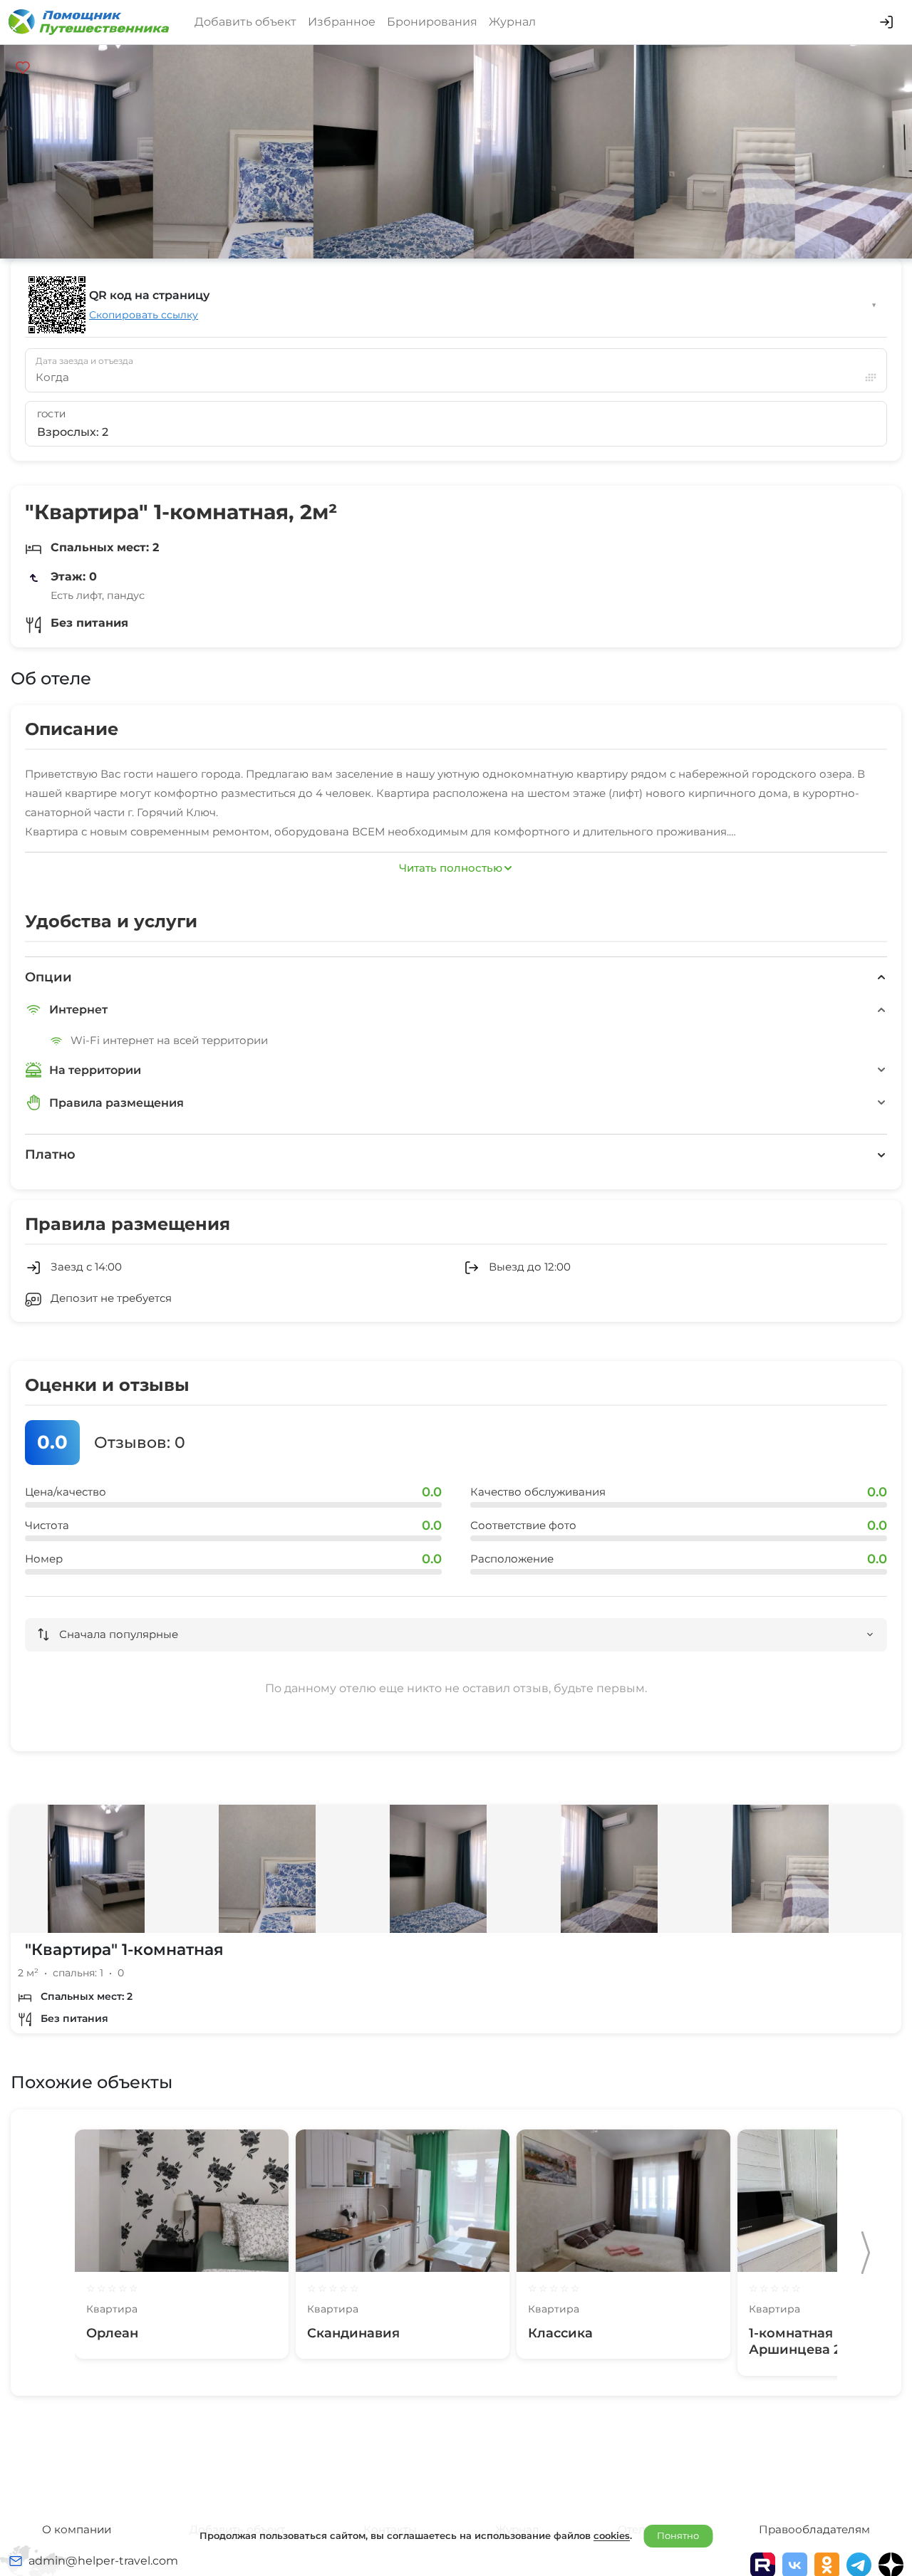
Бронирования (432, 22)
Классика (560, 2333)
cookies (612, 2535)
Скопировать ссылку (144, 315)
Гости (52, 414)
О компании (77, 2529)
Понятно (678, 2535)
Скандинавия (353, 2333)
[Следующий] (866, 2253)
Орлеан (112, 2333)
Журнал (512, 22)
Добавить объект (245, 22)
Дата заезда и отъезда (84, 361)
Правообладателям (814, 2529)
